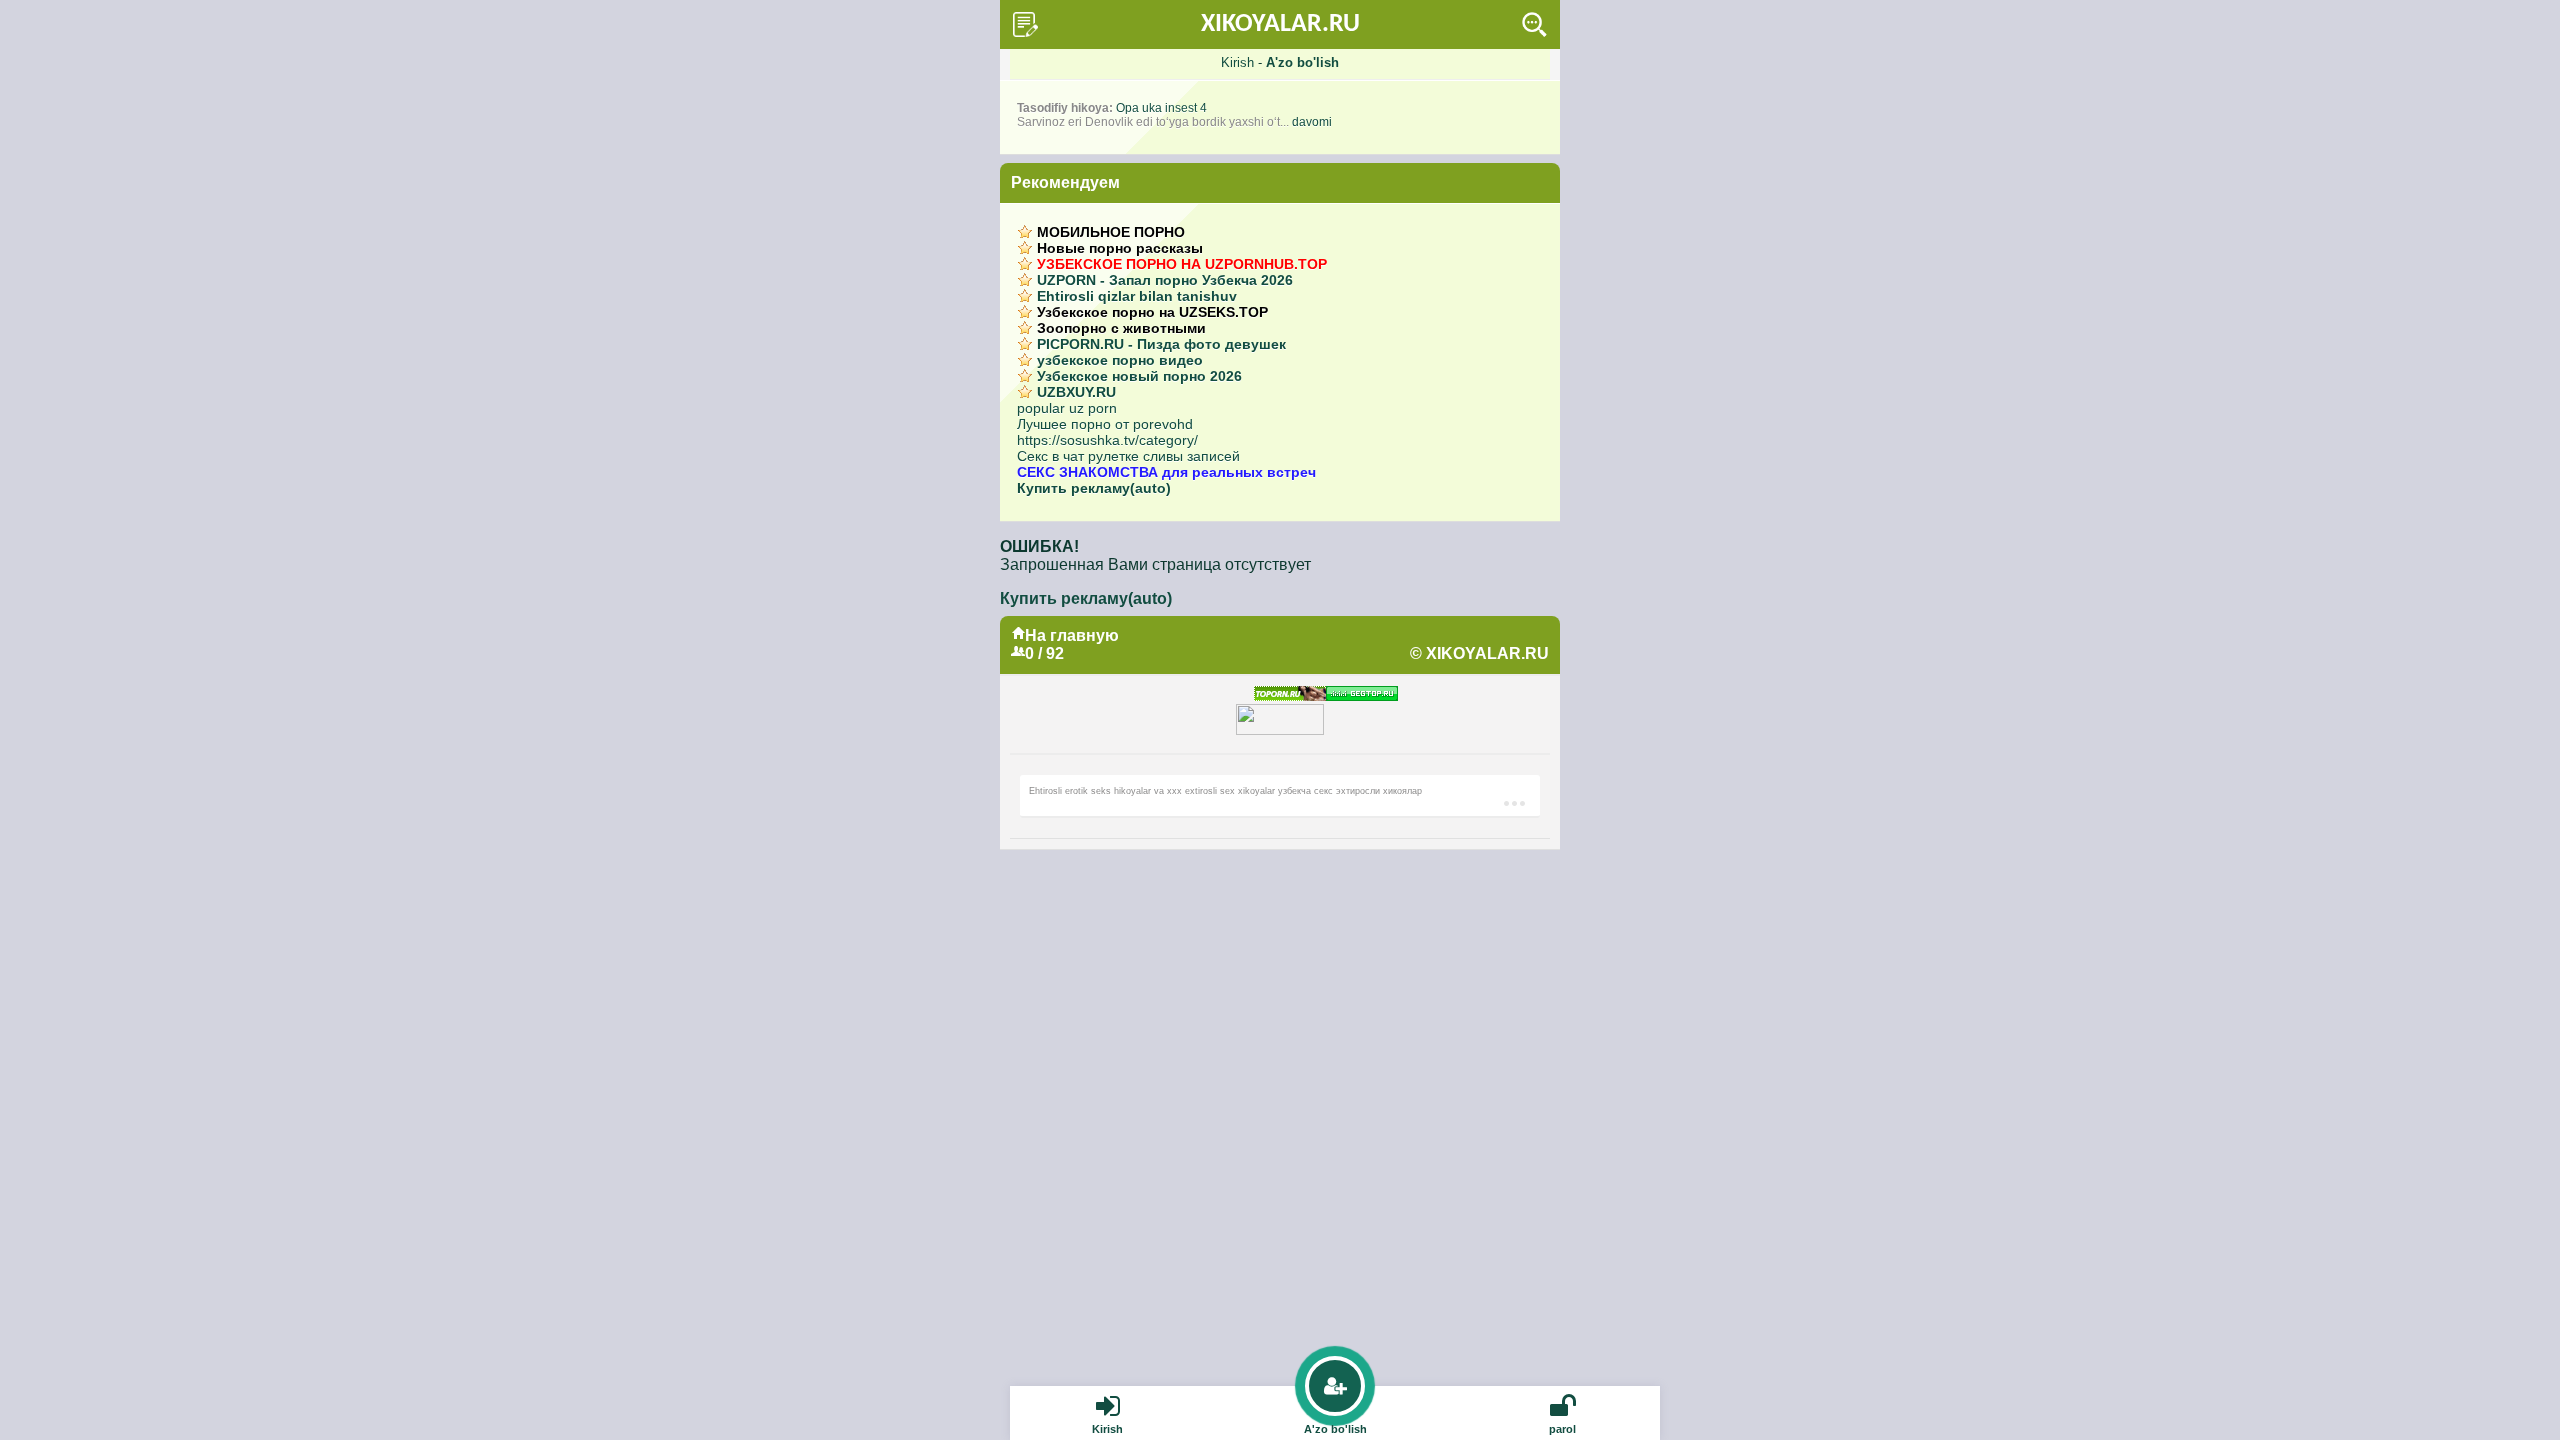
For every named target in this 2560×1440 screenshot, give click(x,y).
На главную (1072, 635)
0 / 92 (1044, 653)
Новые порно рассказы (1120, 248)
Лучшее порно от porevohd (1105, 424)
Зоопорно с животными (1121, 328)
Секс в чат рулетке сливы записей (1128, 456)
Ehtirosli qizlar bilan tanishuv (1137, 296)
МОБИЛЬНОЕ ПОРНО (1111, 232)
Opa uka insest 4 (1161, 108)
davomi (1312, 122)
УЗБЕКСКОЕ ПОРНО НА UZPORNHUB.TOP (1182, 264)
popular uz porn (1067, 408)
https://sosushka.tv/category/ (1107, 440)
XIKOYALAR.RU (1280, 24)
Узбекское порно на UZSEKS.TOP (1152, 312)
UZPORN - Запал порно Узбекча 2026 (1165, 280)
